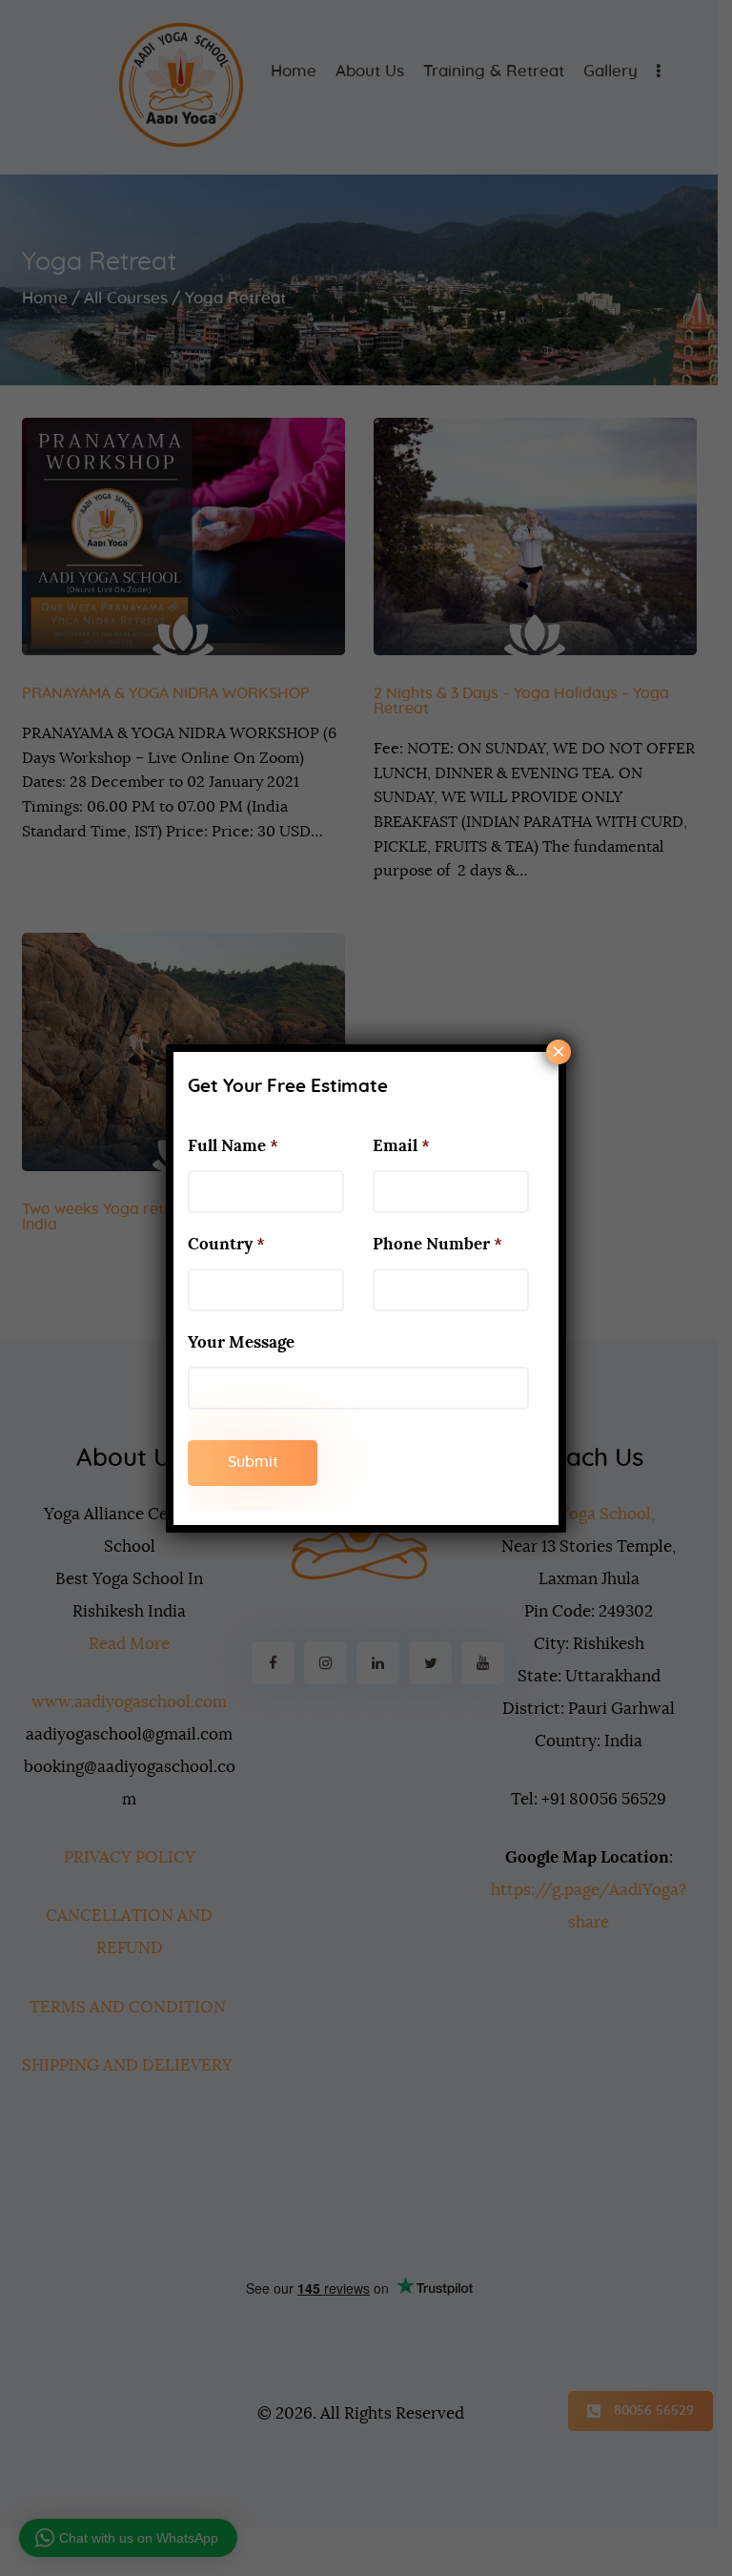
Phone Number (437, 1244)
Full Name (233, 1146)
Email (401, 1146)
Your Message (241, 1342)
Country (226, 1244)
